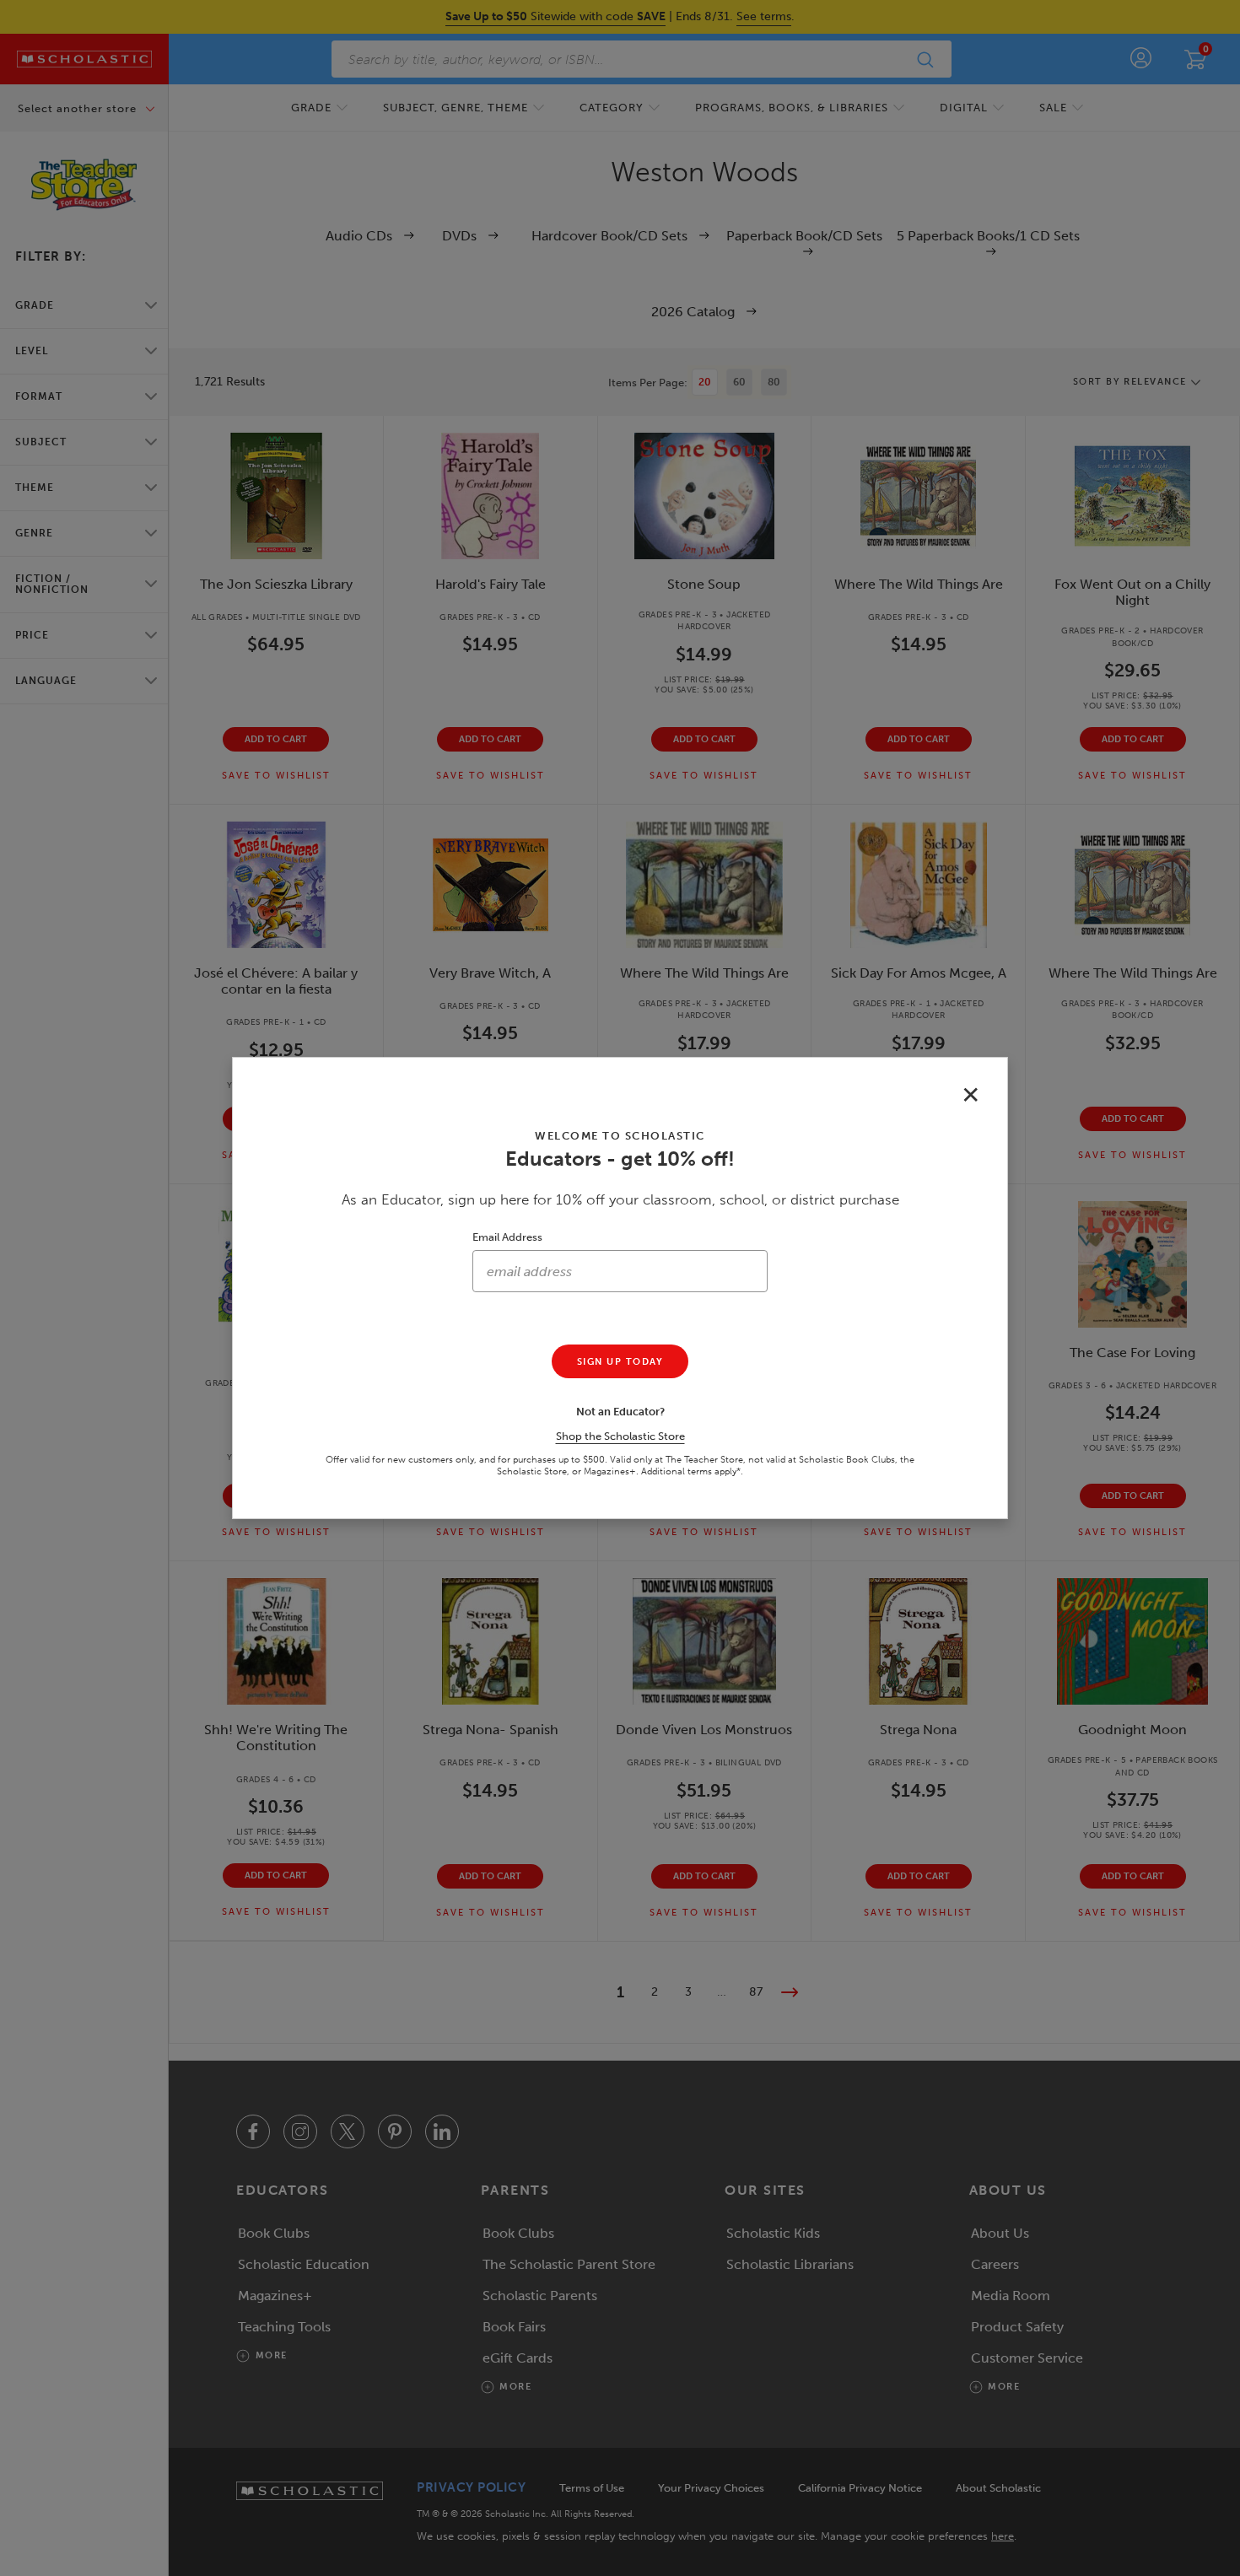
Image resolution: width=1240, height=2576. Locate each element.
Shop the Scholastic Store (620, 1436)
